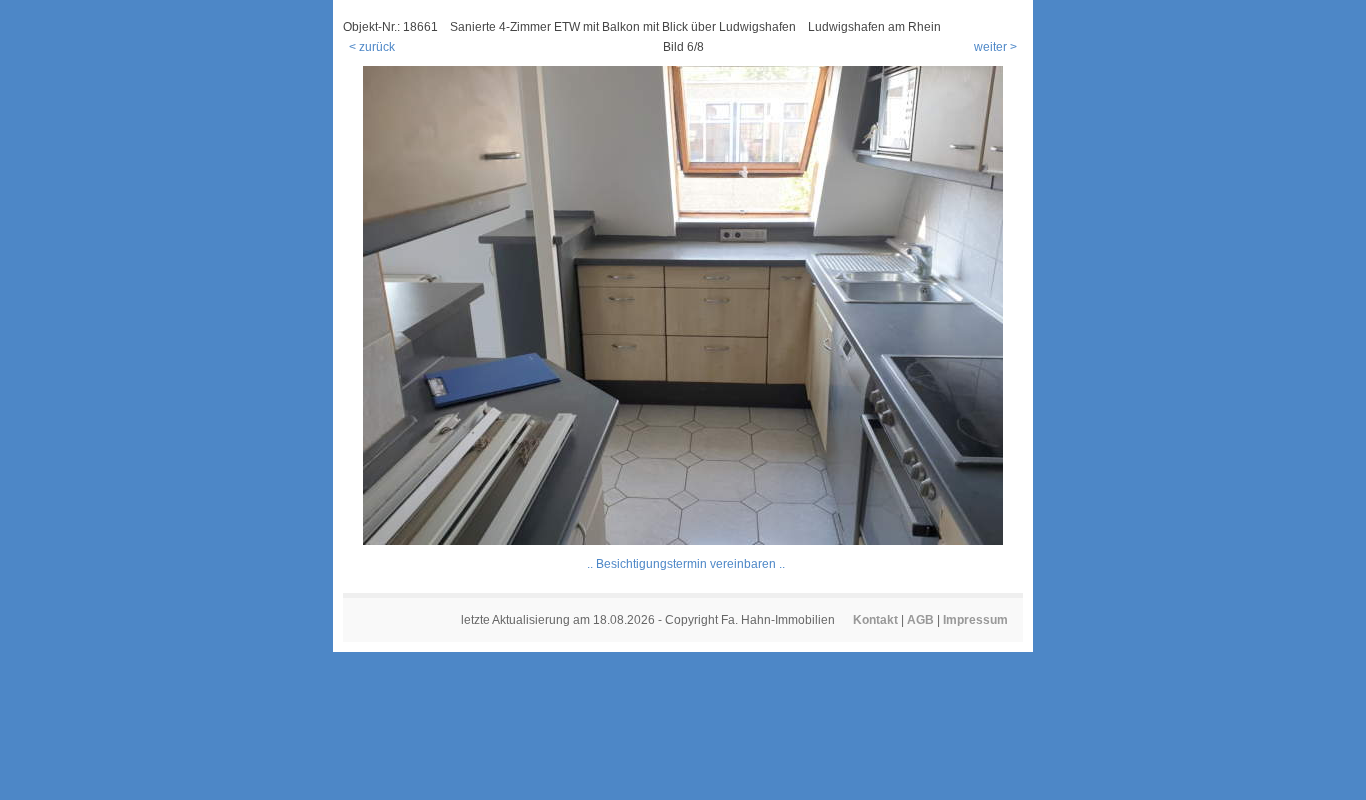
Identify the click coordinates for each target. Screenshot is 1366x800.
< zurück (372, 47)
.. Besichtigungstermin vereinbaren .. (686, 564)
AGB (920, 620)
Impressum (975, 620)
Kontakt (875, 620)
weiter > (995, 47)
